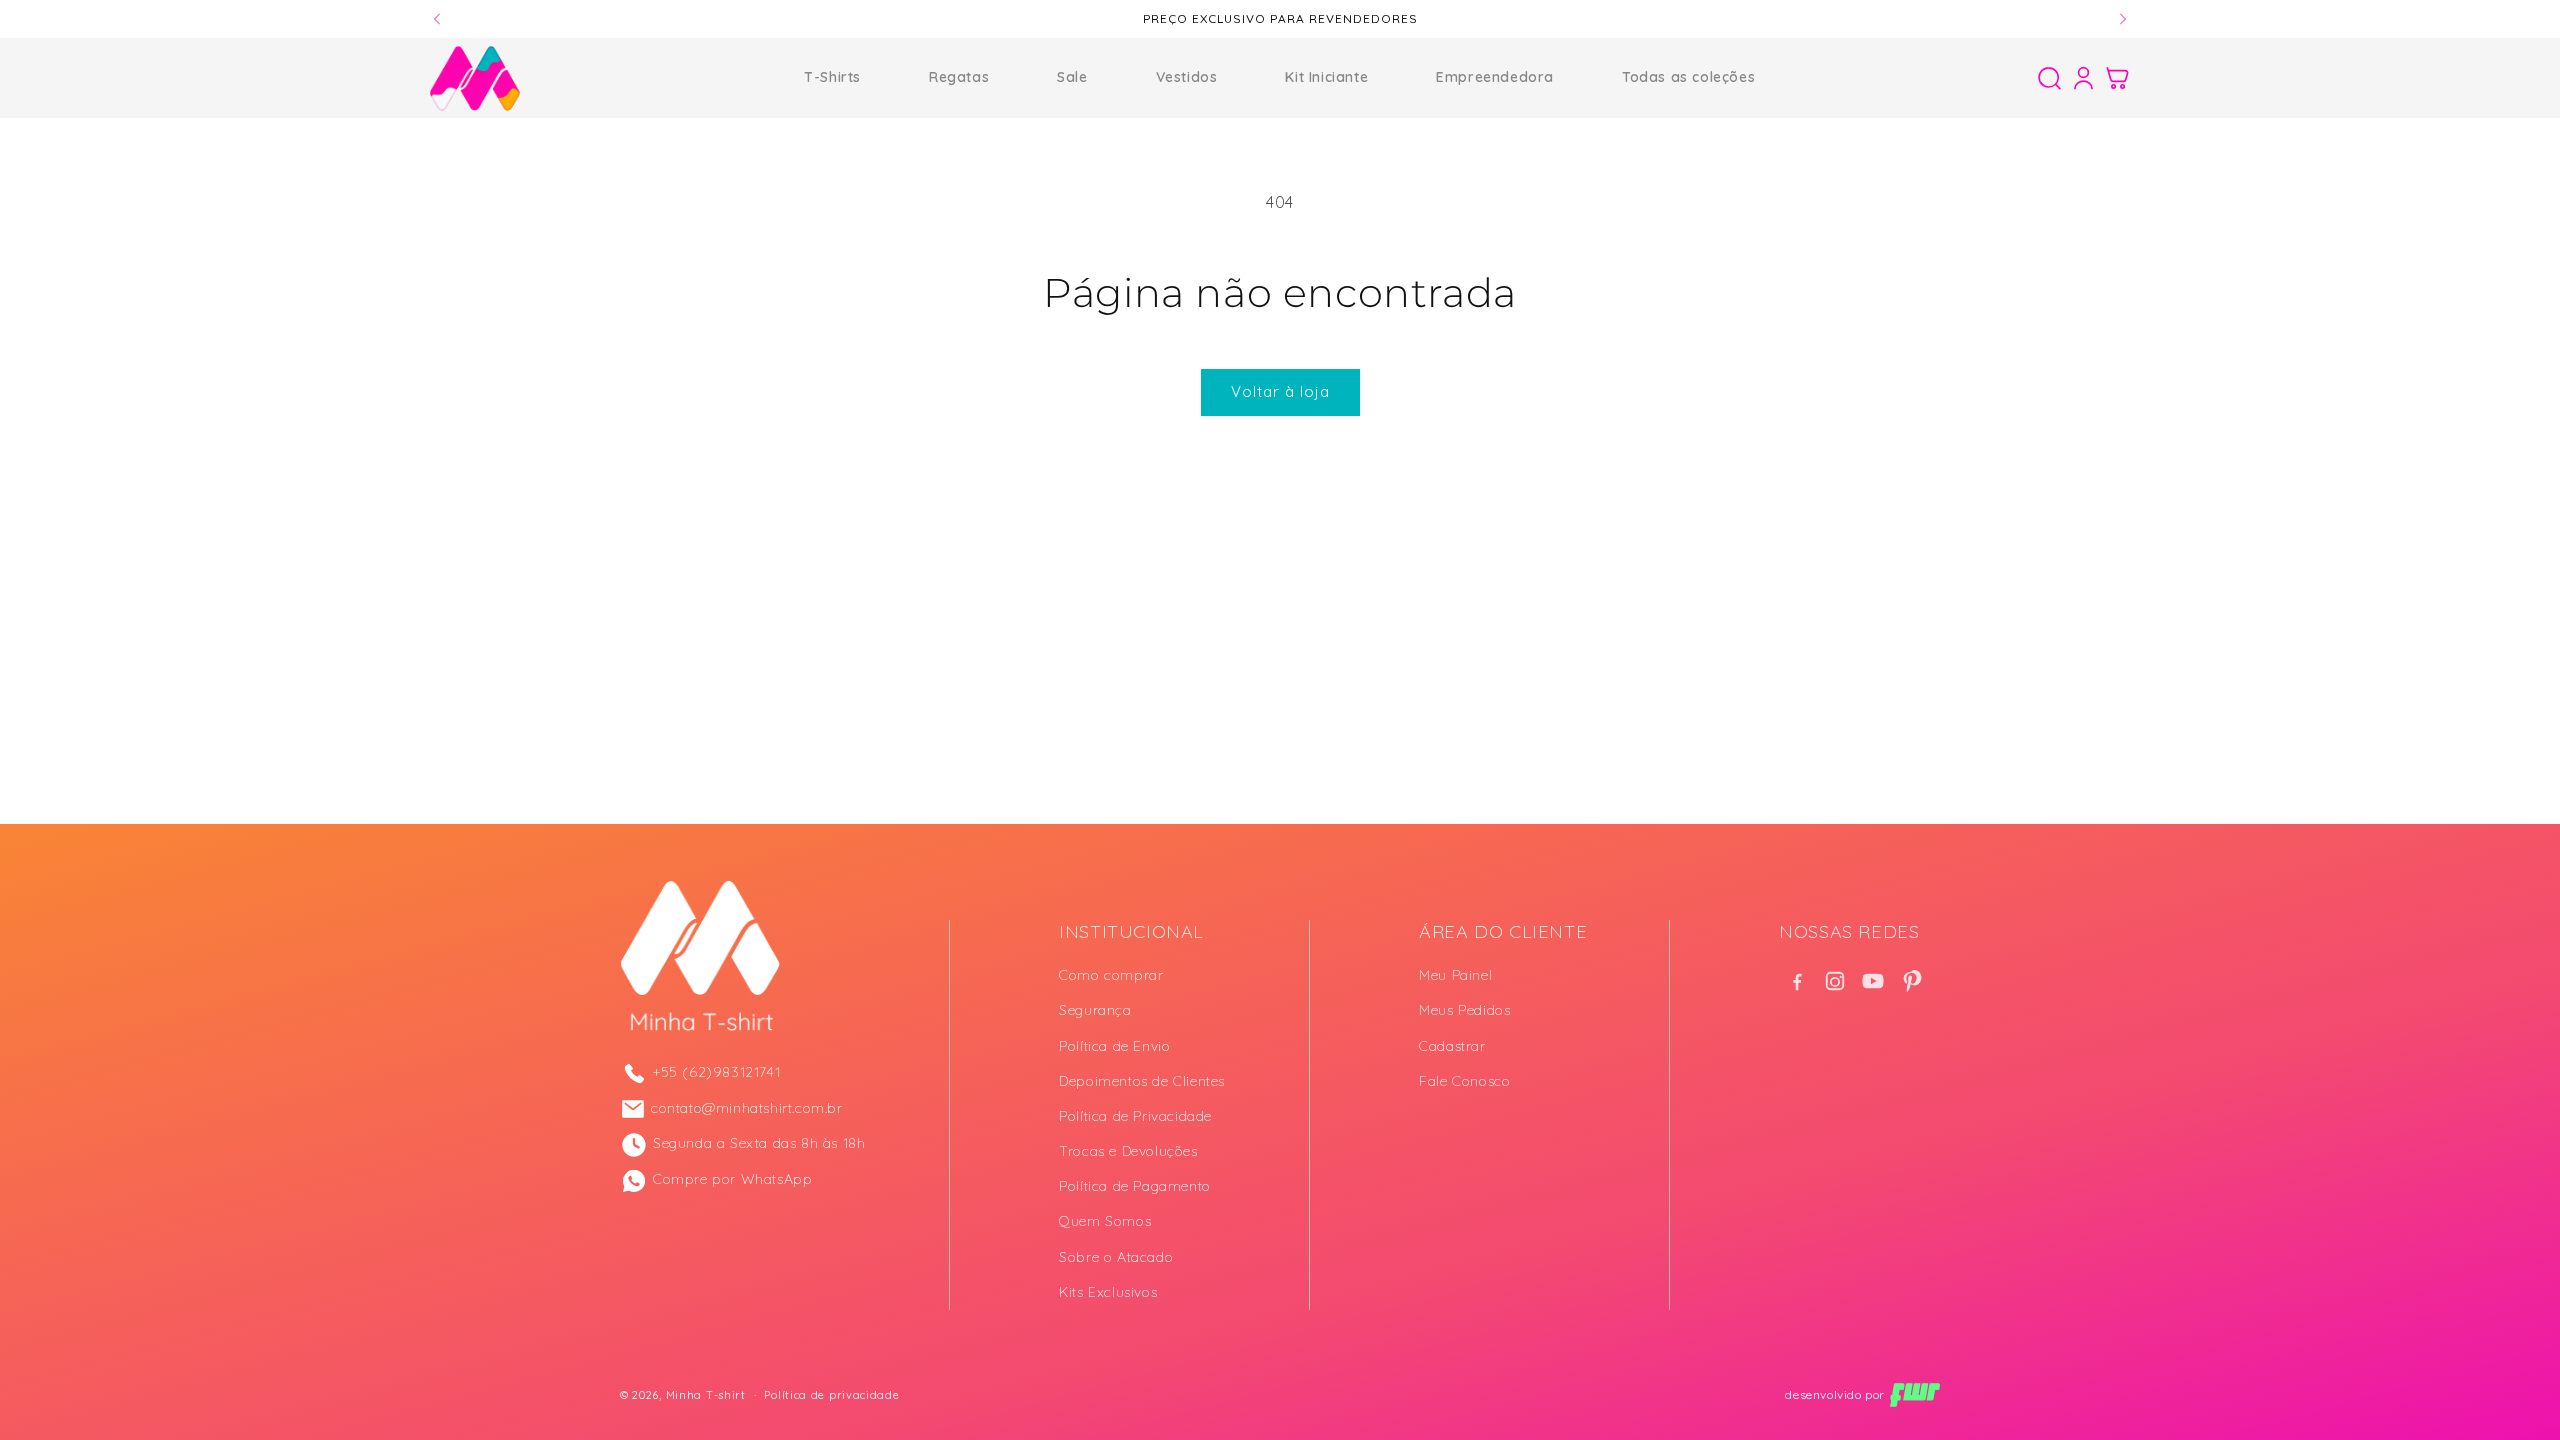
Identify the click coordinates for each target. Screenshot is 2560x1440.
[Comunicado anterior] (437, 19)
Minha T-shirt (706, 1395)
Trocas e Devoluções (1128, 1151)
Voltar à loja (1280, 391)
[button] (2049, 78)
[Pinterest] (1911, 981)
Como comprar (1111, 975)
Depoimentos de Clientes (1142, 1081)
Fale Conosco (1464, 1081)
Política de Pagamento (1135, 1186)
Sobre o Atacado (1116, 1257)
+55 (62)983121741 (716, 1072)
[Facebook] (1797, 981)
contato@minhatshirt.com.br (747, 1108)
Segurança (1095, 1010)
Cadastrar (1452, 1046)
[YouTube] (1873, 981)
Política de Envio (1114, 1046)
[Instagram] (1835, 981)
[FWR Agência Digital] (1915, 1395)
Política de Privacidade (1135, 1116)
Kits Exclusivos (1108, 1292)
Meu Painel (1455, 975)
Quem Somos (1105, 1221)
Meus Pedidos (1464, 1010)
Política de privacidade (831, 1395)
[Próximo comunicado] (2123, 19)
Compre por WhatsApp (732, 1179)
